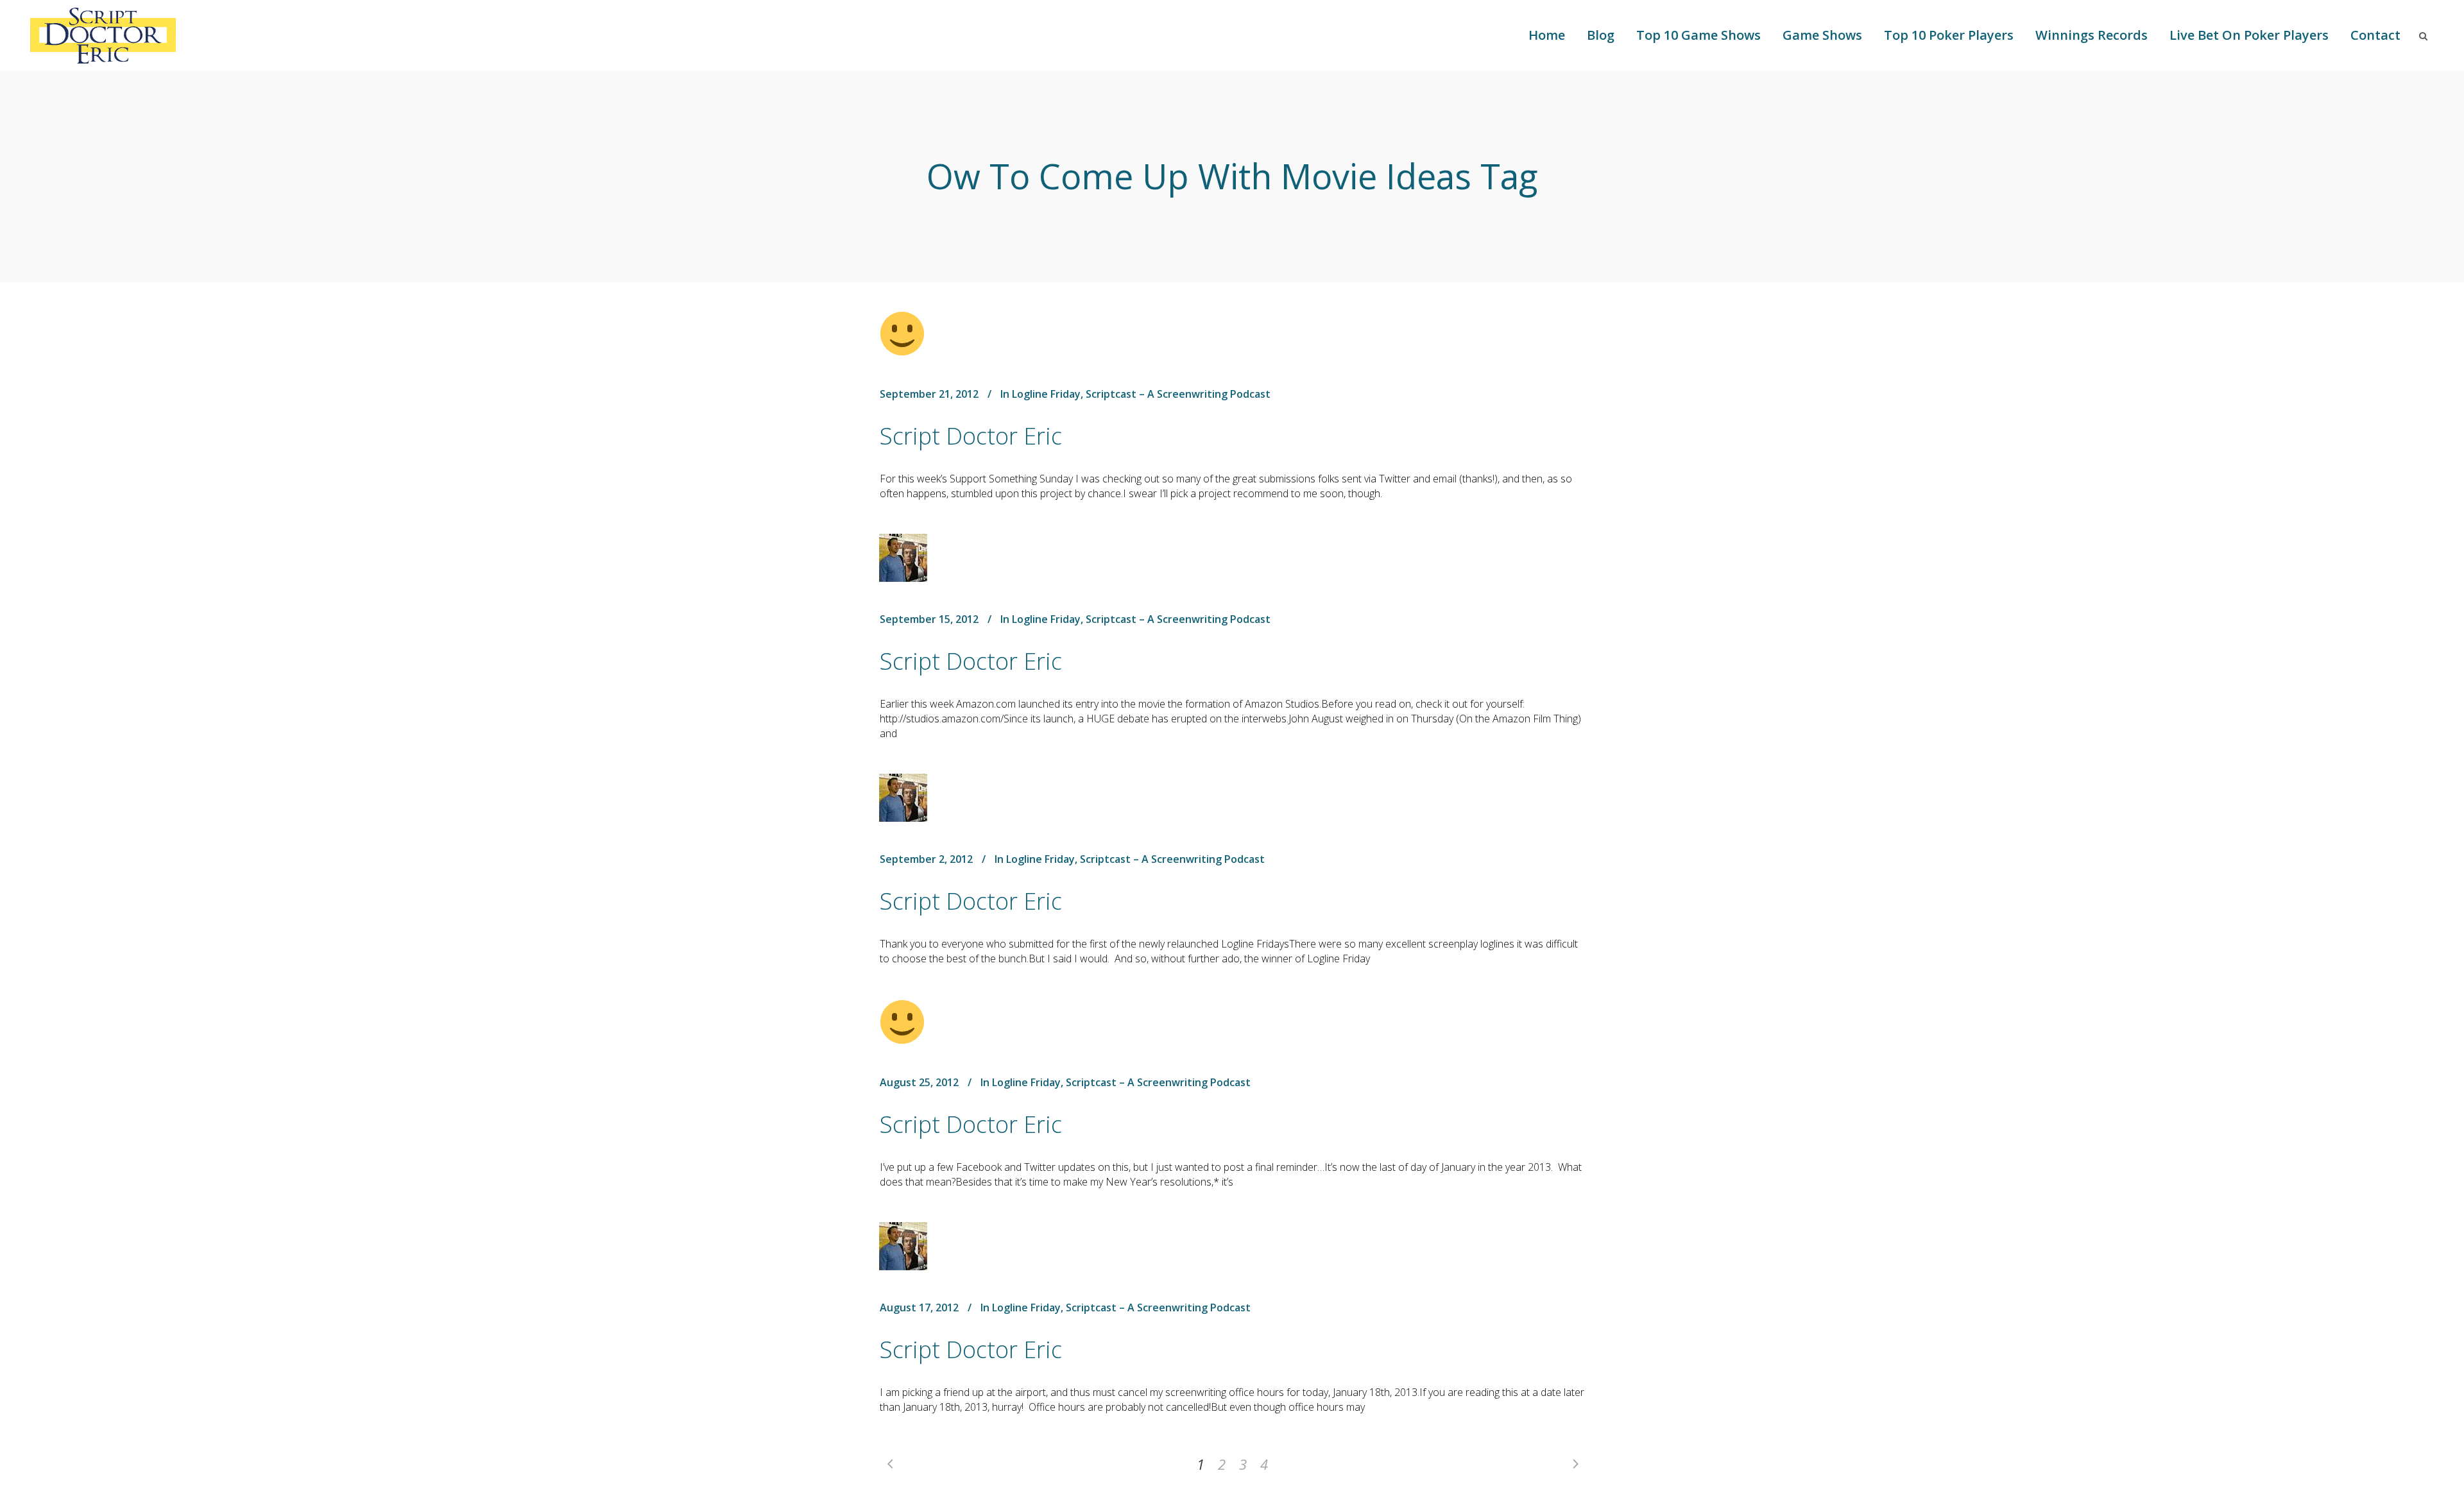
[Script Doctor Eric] (902, 334)
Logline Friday (1046, 394)
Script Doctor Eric (971, 436)
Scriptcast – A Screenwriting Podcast (1178, 394)
